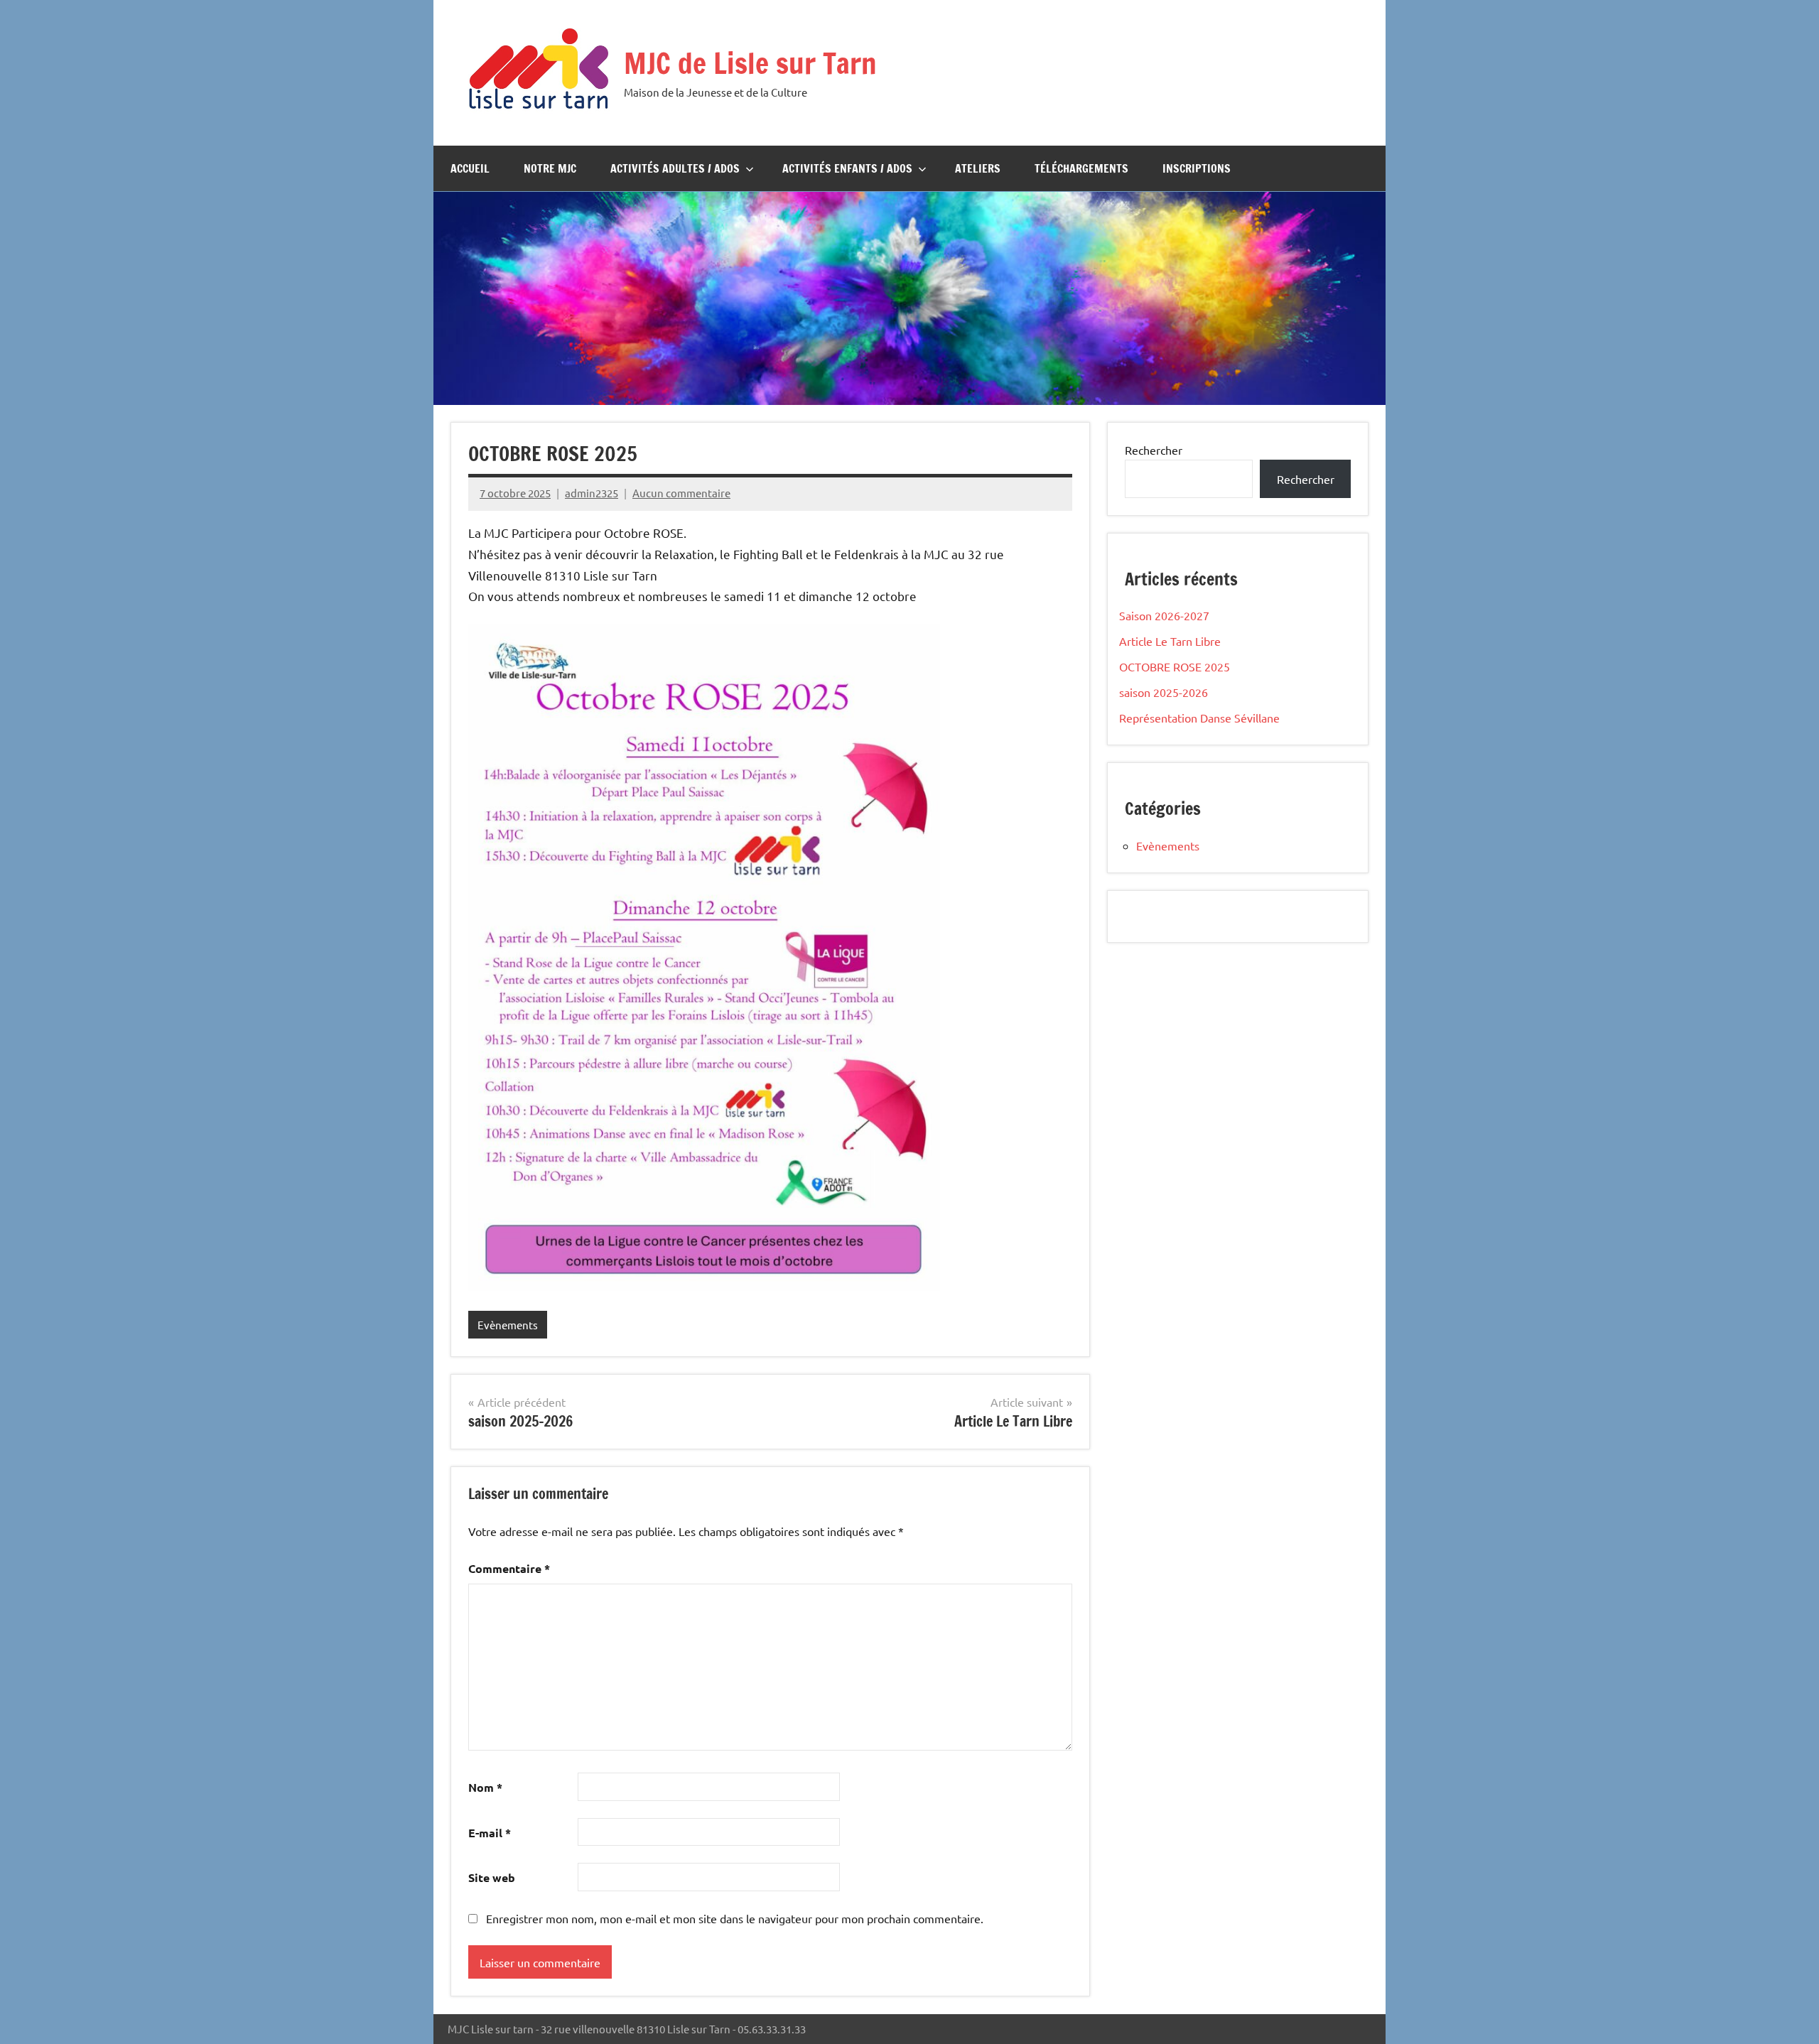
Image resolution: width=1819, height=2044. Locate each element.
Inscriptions (1197, 168)
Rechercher (1154, 450)
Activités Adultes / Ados (675, 168)
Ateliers (978, 168)
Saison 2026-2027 (1164, 615)
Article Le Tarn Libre (1170, 641)
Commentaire (509, 1568)
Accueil (470, 168)
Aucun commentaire (681, 493)
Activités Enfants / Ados (847, 168)
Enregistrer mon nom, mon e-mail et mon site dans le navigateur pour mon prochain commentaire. (735, 1918)
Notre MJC (550, 168)
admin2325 (592, 493)
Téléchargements (1081, 168)
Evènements (508, 1325)
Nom (485, 1787)
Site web (492, 1877)
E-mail (490, 1833)
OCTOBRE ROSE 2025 (1175, 666)
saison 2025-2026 (1164, 692)
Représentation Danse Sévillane (1199, 718)
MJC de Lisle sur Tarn (750, 63)
